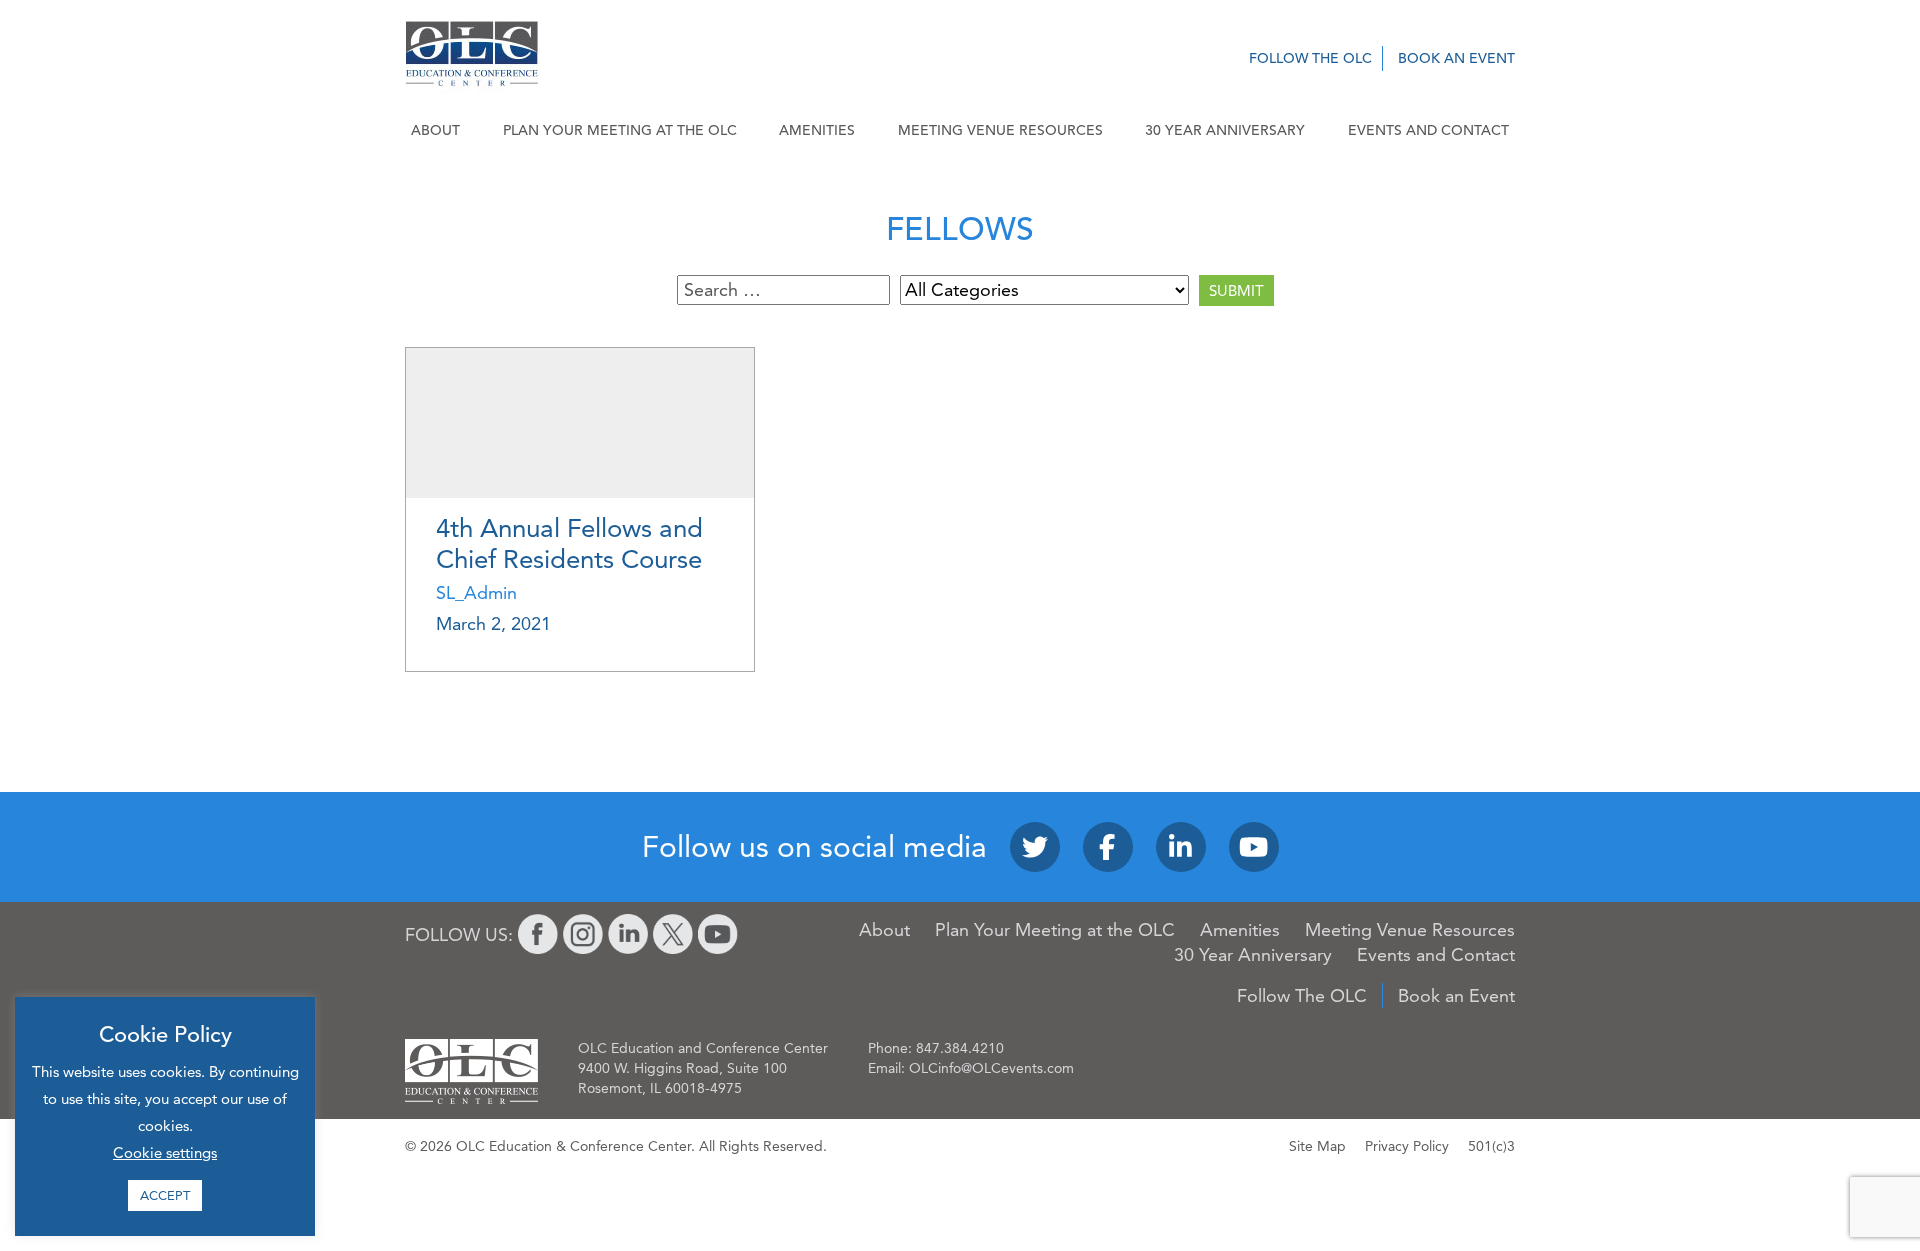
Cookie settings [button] (165, 1152)
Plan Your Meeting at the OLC (620, 130)
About (435, 130)
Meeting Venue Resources (1000, 130)
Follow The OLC (1310, 58)
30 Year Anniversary (1225, 130)
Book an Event (1456, 58)
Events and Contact (1428, 130)
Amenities (817, 130)
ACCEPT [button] (165, 1195)
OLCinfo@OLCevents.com (991, 1068)
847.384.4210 (960, 1048)
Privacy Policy (1407, 1146)
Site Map (1317, 1146)
